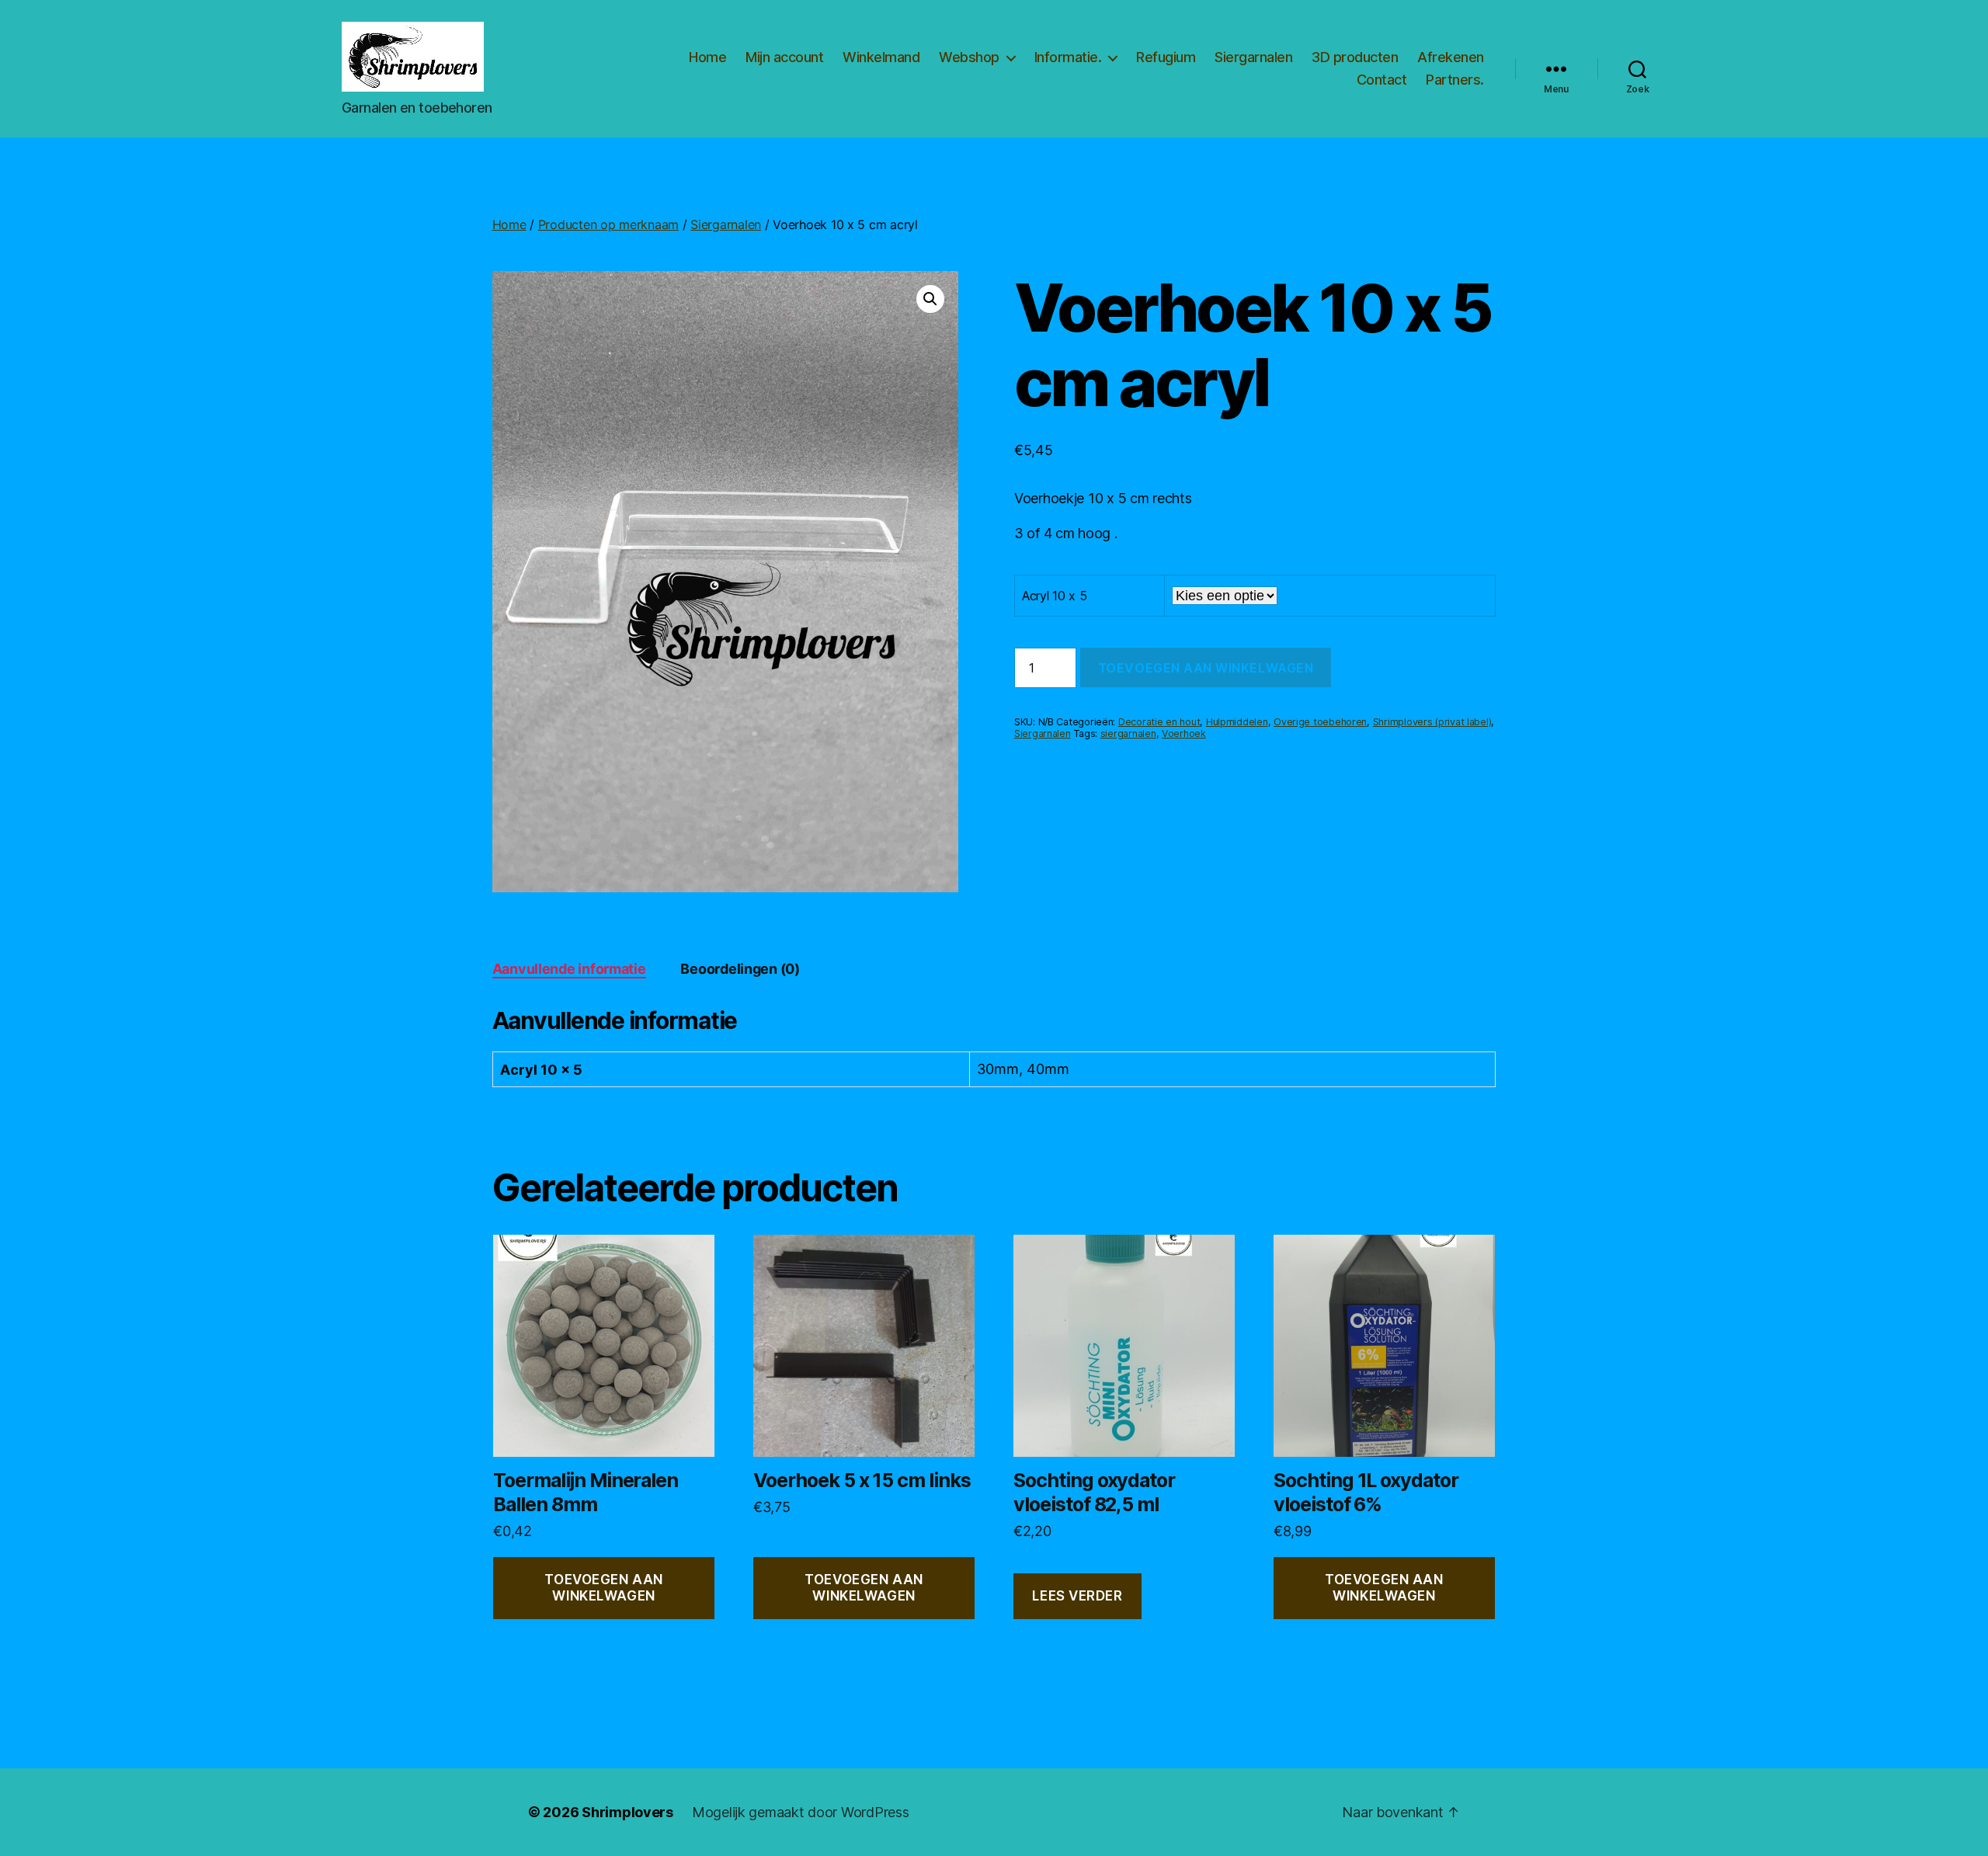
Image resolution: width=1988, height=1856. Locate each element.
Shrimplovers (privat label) (1432, 722)
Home (707, 57)
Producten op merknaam (608, 224)
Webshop (969, 57)
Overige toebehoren (1320, 722)
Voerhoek (1184, 733)
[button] (930, 299)
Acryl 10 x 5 (1055, 596)
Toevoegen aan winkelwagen (1206, 668)
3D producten (1355, 57)
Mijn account (784, 57)
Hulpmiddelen (1237, 722)
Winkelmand (881, 57)
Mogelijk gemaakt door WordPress (801, 1812)
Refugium (1166, 57)
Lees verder (1077, 1596)
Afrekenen (1451, 57)
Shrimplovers (627, 1812)
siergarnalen (1128, 733)
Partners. (1455, 80)
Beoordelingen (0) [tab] (740, 969)
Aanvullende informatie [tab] (569, 969)
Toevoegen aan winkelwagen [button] (603, 1588)
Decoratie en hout (1159, 722)
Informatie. (1068, 57)
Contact (1382, 80)
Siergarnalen (1253, 57)
